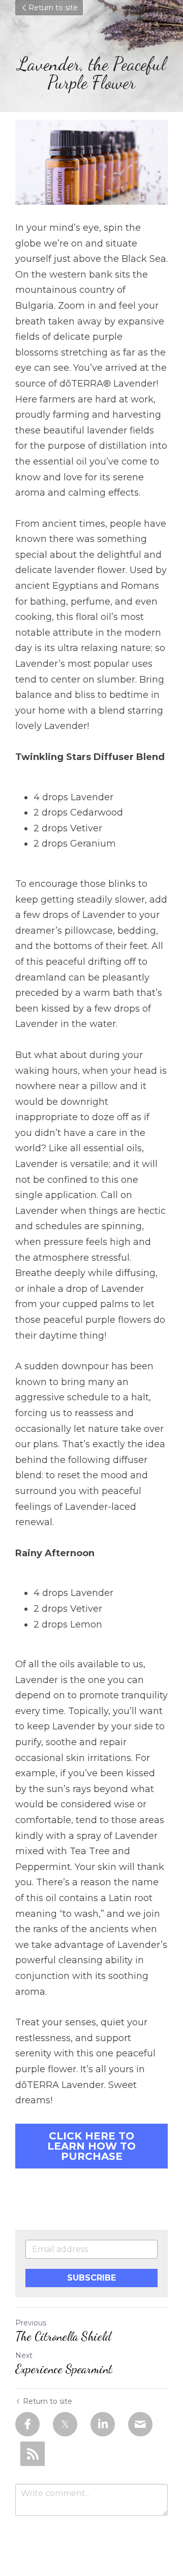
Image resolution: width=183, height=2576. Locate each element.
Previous (31, 2323)
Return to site (53, 8)
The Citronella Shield (63, 2336)
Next (24, 2355)
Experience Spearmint (64, 2369)
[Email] (140, 2424)
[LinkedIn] (103, 2424)
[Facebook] (27, 2424)
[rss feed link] (33, 2454)
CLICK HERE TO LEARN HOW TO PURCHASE (91, 2146)
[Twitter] (65, 2424)
